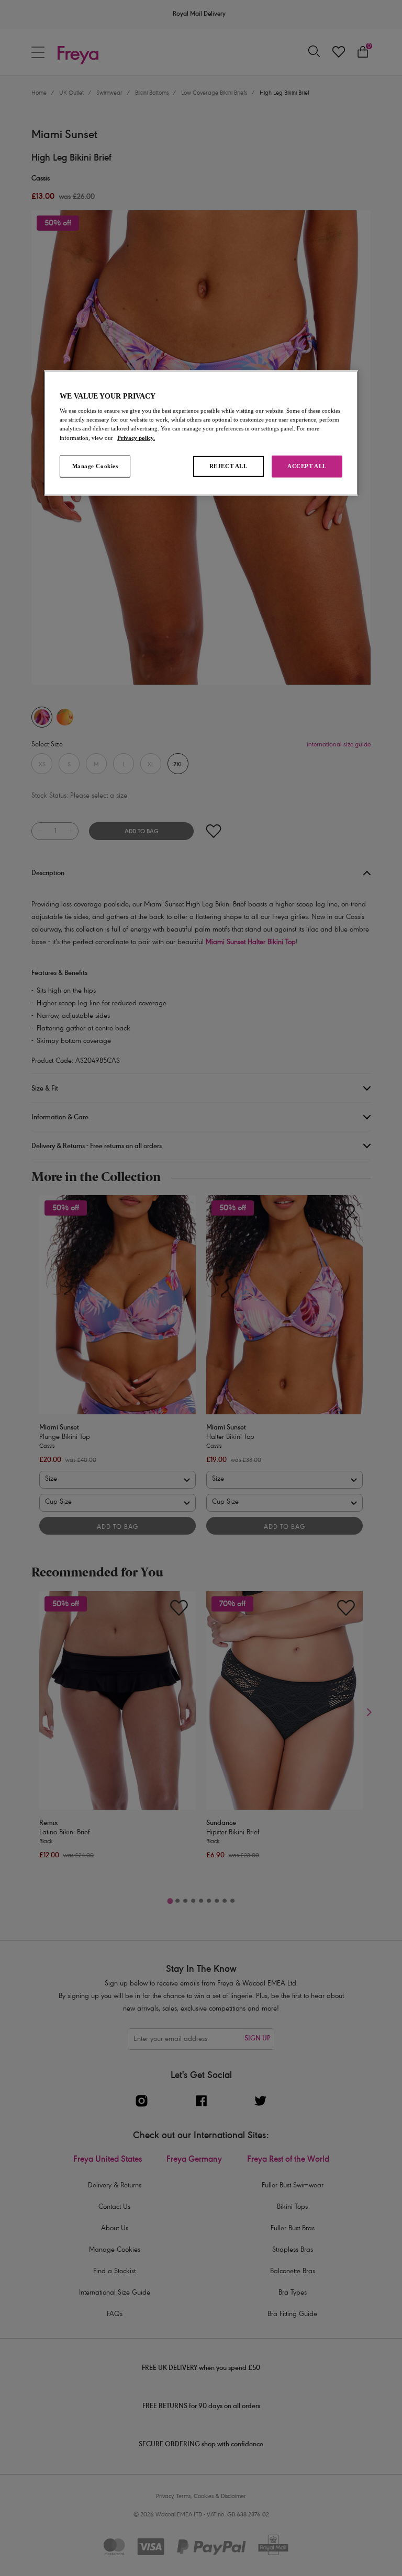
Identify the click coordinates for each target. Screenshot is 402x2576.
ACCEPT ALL (307, 466)
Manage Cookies (95, 466)
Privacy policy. (136, 437)
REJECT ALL (228, 466)
